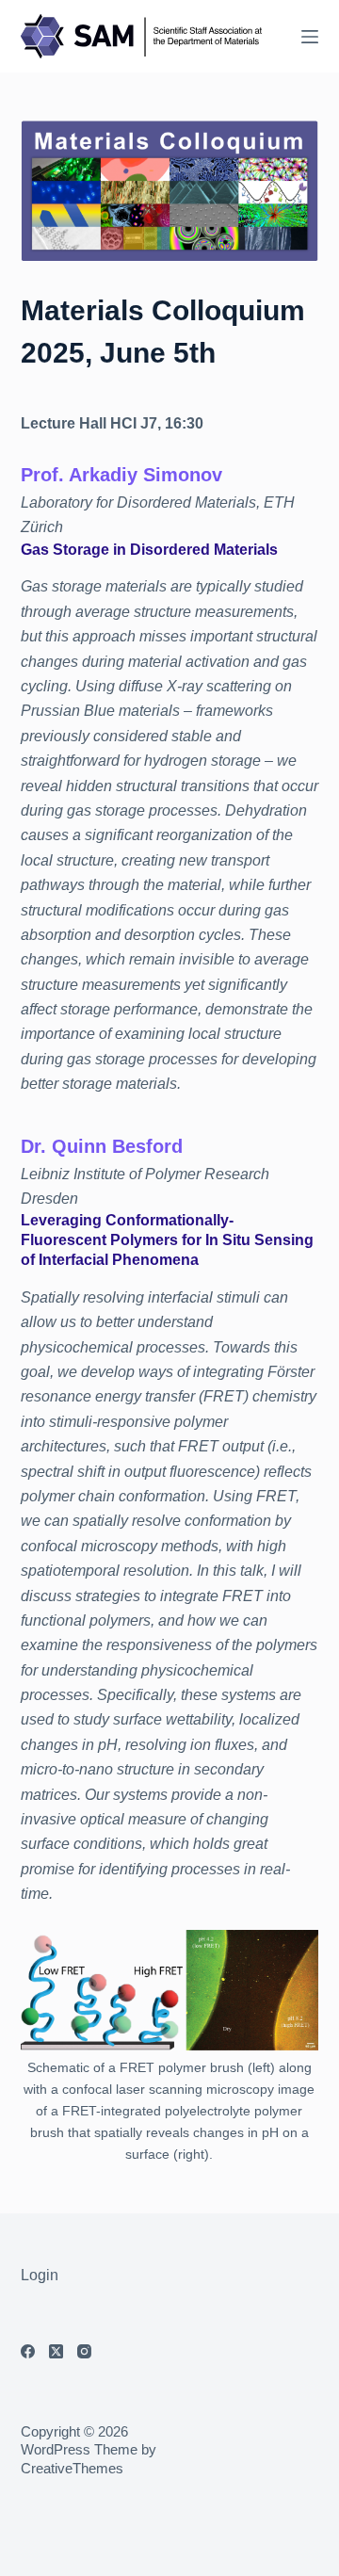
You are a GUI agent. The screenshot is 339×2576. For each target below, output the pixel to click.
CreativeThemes (72, 2468)
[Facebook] (28, 2351)
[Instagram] (84, 2351)
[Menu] (310, 37)
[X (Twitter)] (56, 2351)
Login (40, 2275)
